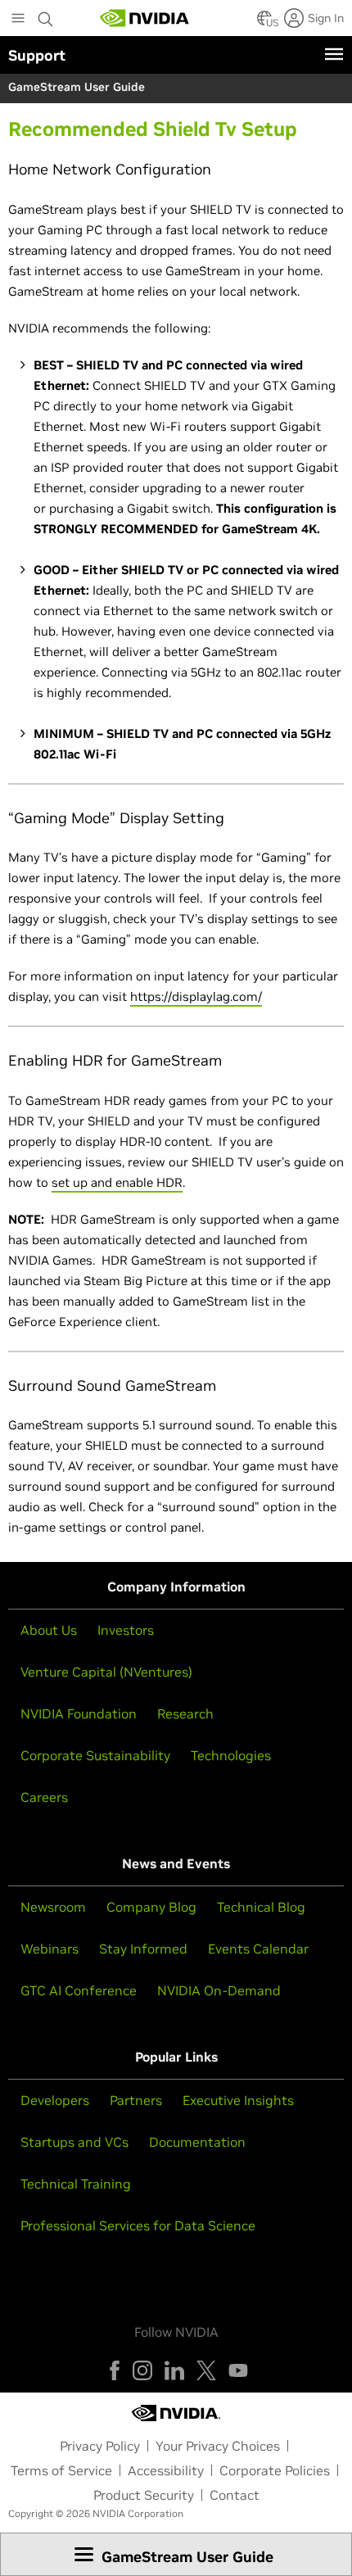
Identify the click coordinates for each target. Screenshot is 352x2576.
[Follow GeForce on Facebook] (115, 2370)
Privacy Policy (100, 2446)
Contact (235, 2495)
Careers (44, 1797)
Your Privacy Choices (218, 2446)
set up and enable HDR (117, 1182)
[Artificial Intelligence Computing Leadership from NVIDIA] (145, 18)
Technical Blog (261, 1907)
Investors (126, 1630)
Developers (55, 2100)
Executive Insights (238, 2100)
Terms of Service (61, 2470)
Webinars (50, 1949)
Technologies (231, 1755)
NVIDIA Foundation (79, 1714)
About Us (49, 1630)
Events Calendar (258, 1949)
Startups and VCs (74, 2142)
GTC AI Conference (79, 1990)
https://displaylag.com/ (196, 996)
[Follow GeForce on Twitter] (206, 2370)
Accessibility (166, 2470)
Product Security (144, 2495)
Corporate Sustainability (95, 1755)
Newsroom (53, 1907)
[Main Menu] (18, 20)
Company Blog (151, 1907)
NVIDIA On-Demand (219, 1990)
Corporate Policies (275, 2470)
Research (185, 1714)
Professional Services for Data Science (138, 2225)
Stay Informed (143, 1949)
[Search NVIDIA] (46, 15)
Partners (136, 2100)
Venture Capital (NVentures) (106, 1672)
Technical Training (76, 2184)
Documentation (197, 2142)
